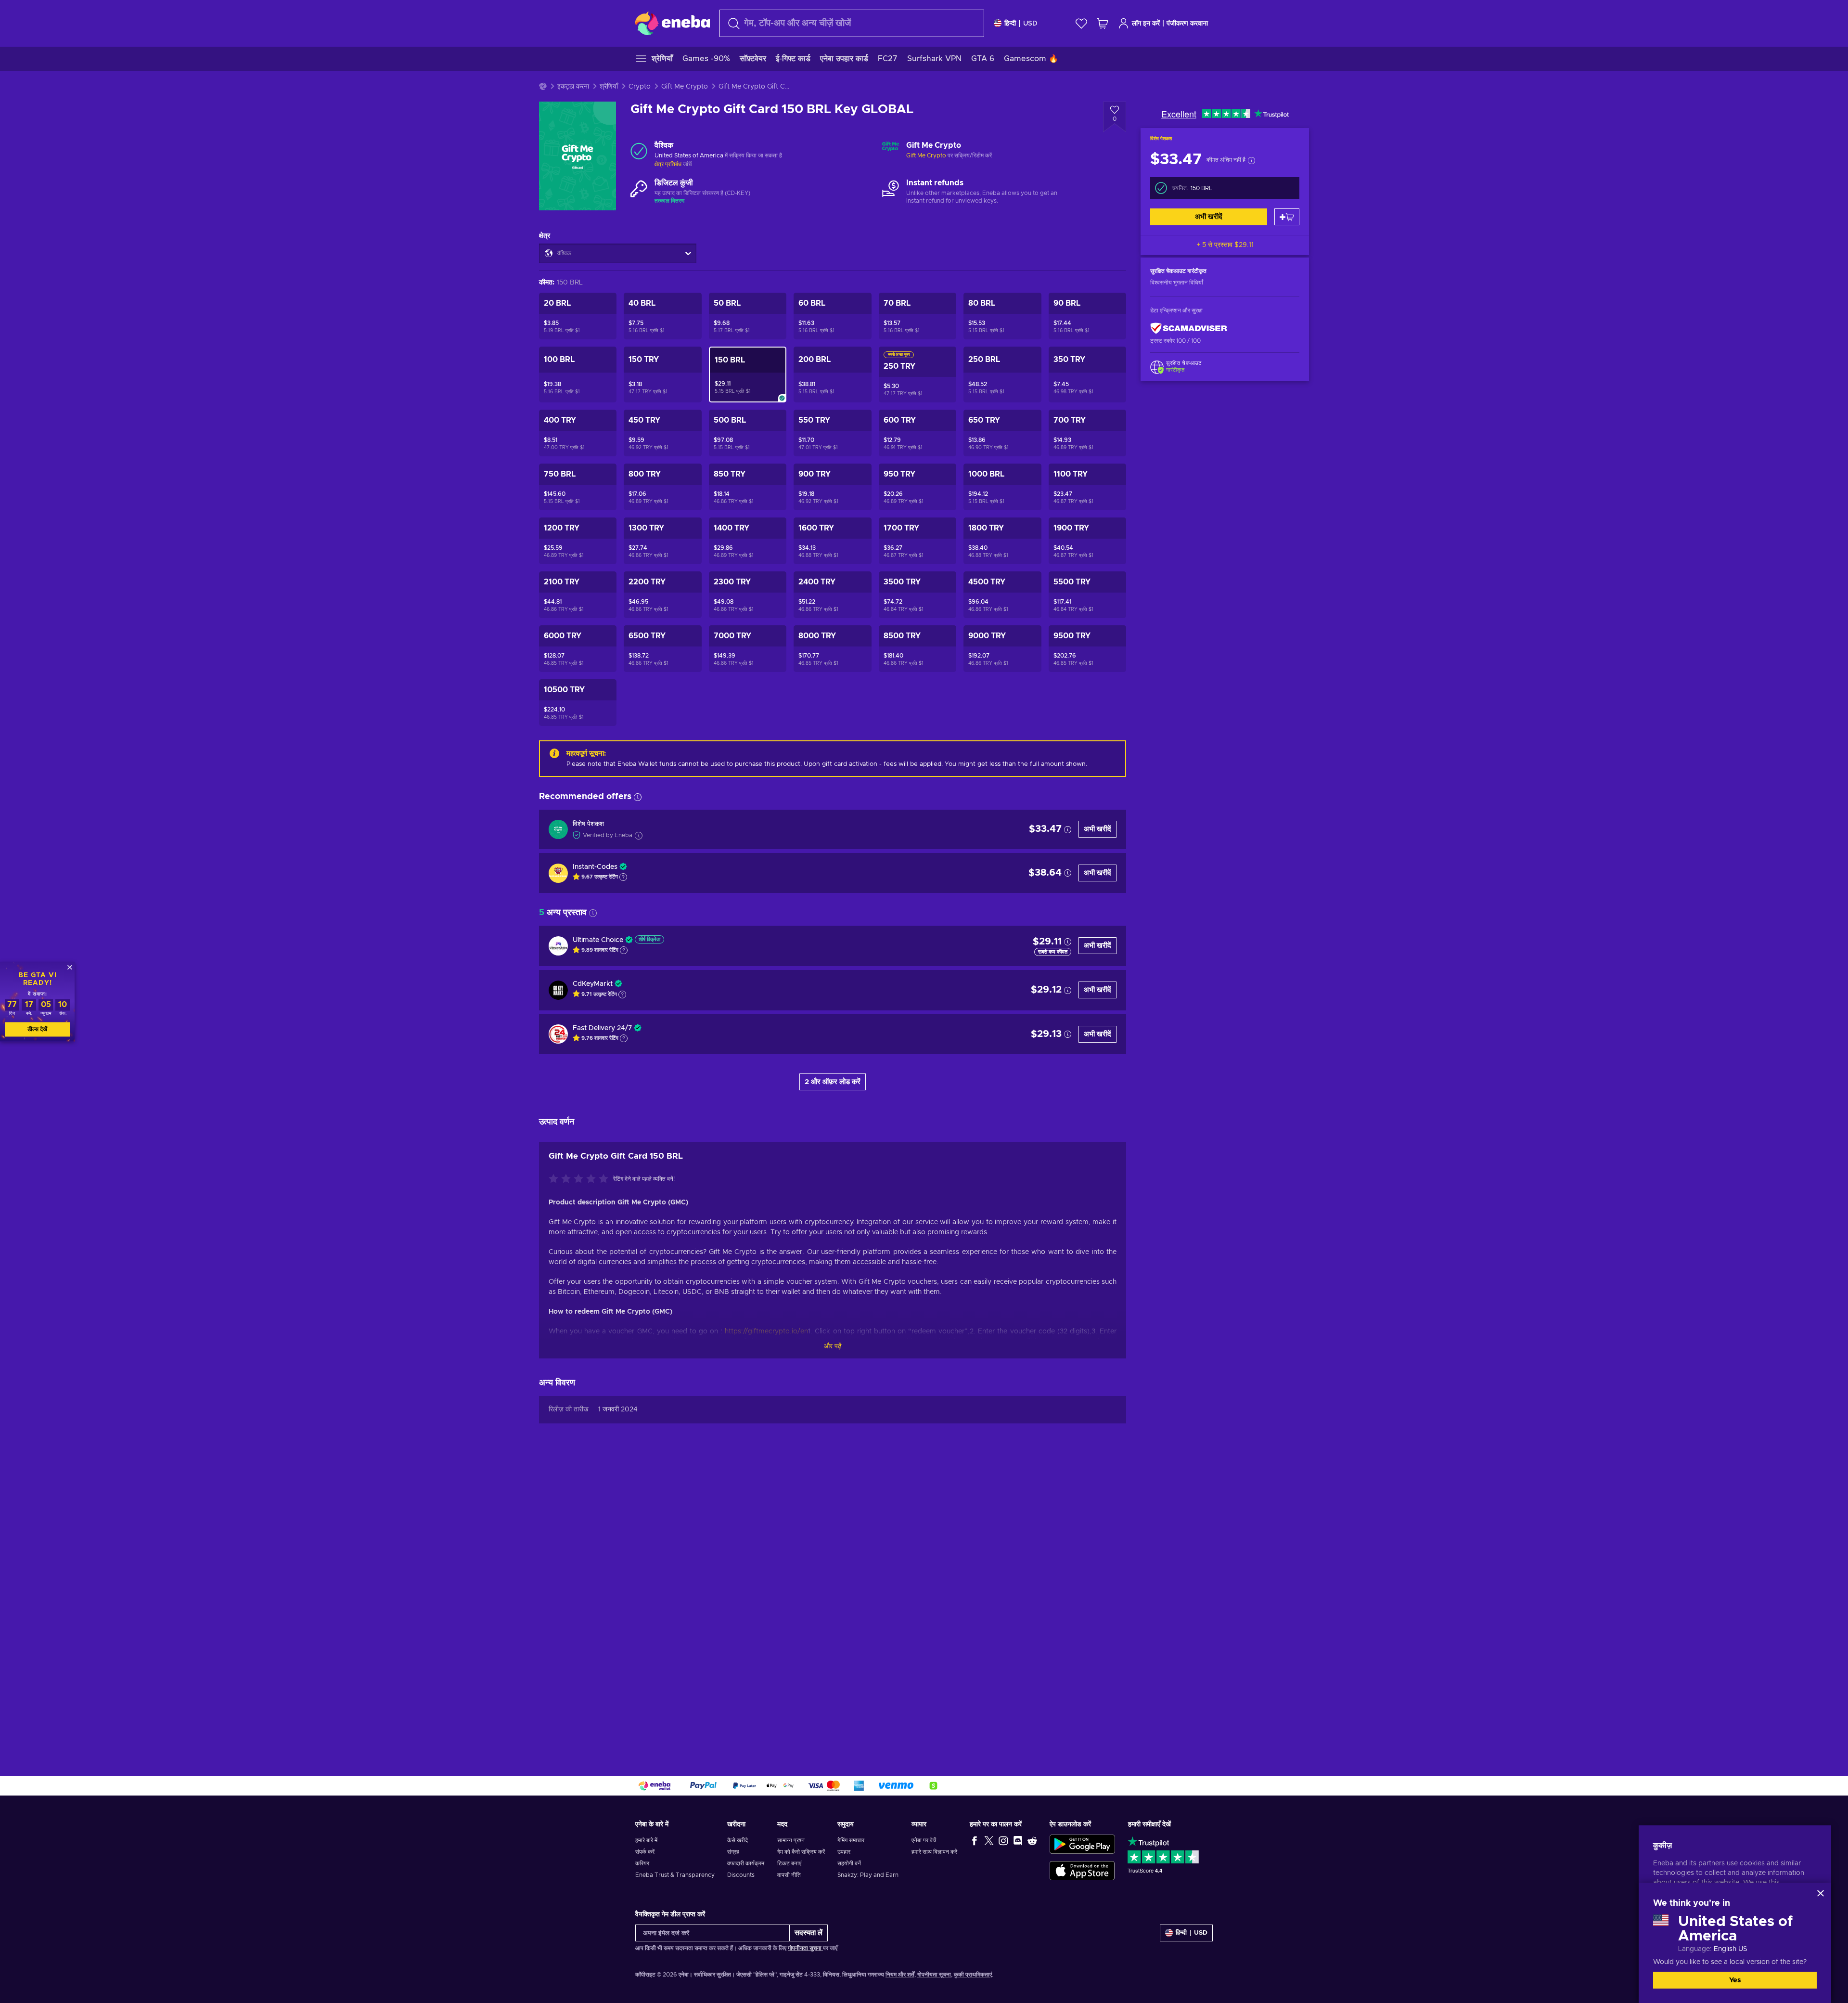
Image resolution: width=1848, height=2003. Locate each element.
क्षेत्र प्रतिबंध (668, 164)
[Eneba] (673, 23)
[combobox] (852, 23)
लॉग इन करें (1146, 24)
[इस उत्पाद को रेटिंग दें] (581, 1179)
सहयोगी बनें (849, 1863)
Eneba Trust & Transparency (675, 1875)
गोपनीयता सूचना (805, 1948)
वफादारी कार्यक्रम (746, 1863)
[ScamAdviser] (1189, 328)
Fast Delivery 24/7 (602, 1028)
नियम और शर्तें (900, 1975)
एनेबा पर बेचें (924, 1840)
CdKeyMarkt (593, 984)
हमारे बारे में (646, 1840)
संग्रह (733, 1852)
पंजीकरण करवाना (1187, 24)
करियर (642, 1863)
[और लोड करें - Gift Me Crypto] (891, 151)
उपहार (844, 1852)
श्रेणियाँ (609, 87)
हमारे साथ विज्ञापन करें (934, 1852)
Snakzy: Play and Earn (868, 1875)
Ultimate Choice (598, 940)
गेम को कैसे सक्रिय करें (801, 1852)
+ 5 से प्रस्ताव (1225, 245)
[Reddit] (1032, 1840)
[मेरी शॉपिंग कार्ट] (1103, 23)
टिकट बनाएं (789, 1863)
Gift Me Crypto (685, 87)
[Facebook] (975, 1840)
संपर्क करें (645, 1852)
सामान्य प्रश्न (791, 1840)
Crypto (640, 87)
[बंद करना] (1821, 1893)
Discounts (741, 1875)
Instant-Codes (595, 867)
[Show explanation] (623, 877)
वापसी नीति (789, 1875)
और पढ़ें (833, 1346)
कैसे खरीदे (738, 1840)
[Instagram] (1003, 1840)
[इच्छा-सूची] (1081, 23)
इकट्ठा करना (573, 87)
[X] (989, 1840)
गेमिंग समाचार (851, 1840)
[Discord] (1018, 1840)
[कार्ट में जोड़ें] (1287, 217)
